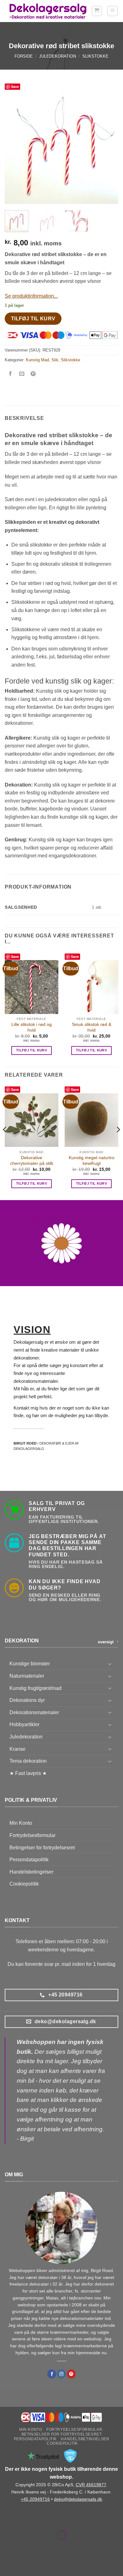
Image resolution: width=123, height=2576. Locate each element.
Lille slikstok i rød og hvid (32, 1027)
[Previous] (15, 147)
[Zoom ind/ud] (6, 2520)
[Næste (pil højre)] (25, 2546)
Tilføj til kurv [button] (32, 1050)
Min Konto (21, 1823)
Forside (24, 56)
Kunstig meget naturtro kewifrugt (92, 1161)
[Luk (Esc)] (62, 2520)
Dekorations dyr (27, 1700)
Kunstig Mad (37, 360)
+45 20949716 (35, 2499)
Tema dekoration (28, 1761)
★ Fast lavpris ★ (28, 1773)
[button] (97, 11)
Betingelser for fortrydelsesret (42, 1848)
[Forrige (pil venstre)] (6, 2546)
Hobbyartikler (24, 1724)
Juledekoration (58, 56)
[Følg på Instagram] (61, 2374)
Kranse (18, 1749)
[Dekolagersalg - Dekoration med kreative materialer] (48, 11)
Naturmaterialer (27, 1676)
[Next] (108, 147)
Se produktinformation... (31, 296)
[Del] (43, 2520)
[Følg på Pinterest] (71, 2374)
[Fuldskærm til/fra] (25, 2520)
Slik (55, 360)
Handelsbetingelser (31, 1872)
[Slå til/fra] (110, 1664)
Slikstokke (95, 56)
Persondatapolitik (29, 1860)
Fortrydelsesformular (32, 1835)
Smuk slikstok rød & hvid (92, 1027)
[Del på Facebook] (11, 374)
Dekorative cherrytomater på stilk (32, 1161)
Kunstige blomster (30, 1664)
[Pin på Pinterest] (33, 374)
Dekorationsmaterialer (34, 1712)
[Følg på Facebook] (52, 2374)
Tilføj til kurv (33, 319)
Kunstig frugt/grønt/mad (35, 1688)
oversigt (106, 1642)
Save (15, 86)
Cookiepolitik (24, 1884)
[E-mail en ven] (22, 374)
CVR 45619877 (91, 2485)
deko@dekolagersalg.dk (78, 2499)
